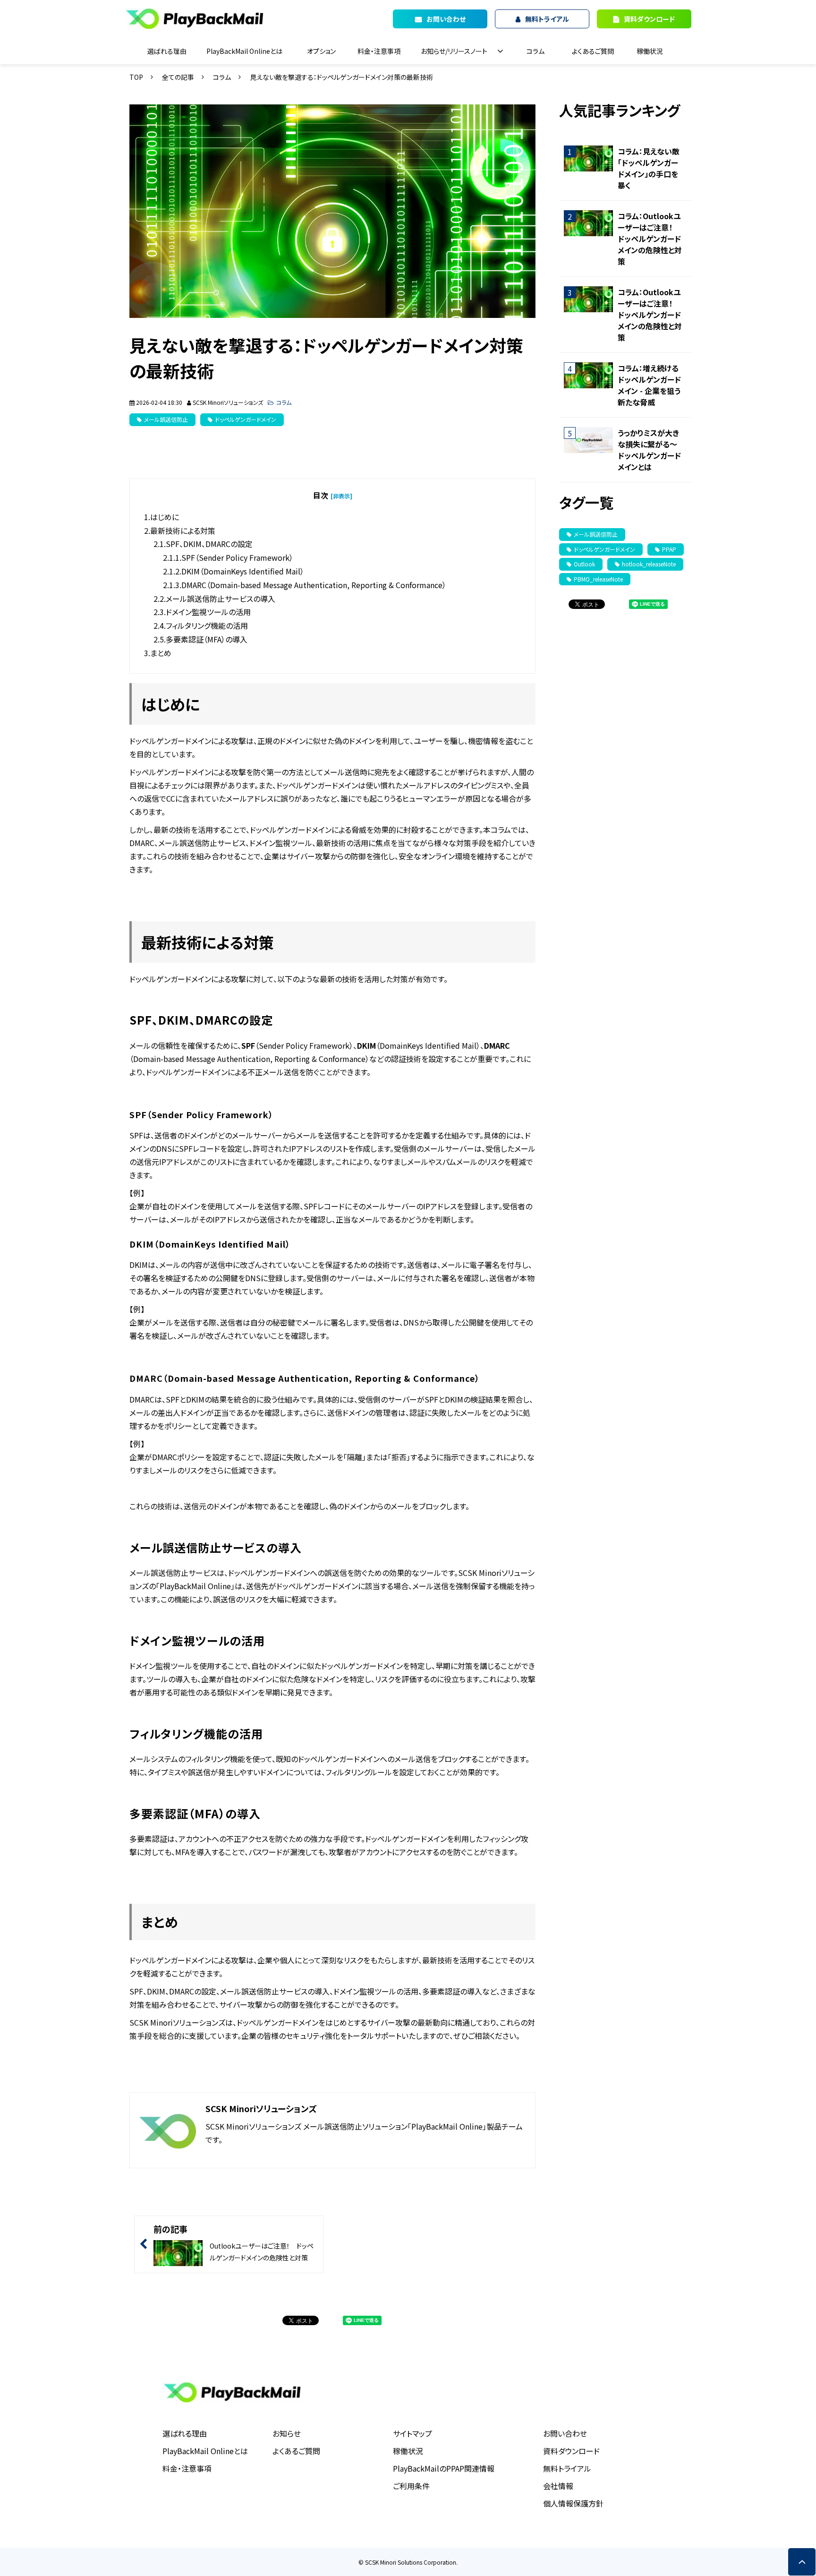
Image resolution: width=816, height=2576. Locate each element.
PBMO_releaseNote (598, 579)
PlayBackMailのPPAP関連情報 (444, 2468)
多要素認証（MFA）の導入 (207, 639)
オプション (321, 51)
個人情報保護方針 (573, 2503)
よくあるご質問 (593, 51)
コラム (535, 51)
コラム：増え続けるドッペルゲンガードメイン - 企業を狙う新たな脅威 (649, 385)
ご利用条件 (411, 2486)
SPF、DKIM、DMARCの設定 (209, 544)
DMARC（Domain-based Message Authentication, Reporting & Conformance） (314, 585)
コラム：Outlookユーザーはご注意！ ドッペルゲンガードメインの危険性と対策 (650, 239)
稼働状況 (650, 51)
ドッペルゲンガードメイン (246, 419)
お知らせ (287, 2433)
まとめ (161, 653)
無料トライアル (567, 2468)
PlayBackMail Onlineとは (244, 51)
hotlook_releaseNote (649, 564)
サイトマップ (412, 2433)
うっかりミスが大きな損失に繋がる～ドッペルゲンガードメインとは (649, 450)
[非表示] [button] (341, 496)
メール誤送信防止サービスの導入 (221, 599)
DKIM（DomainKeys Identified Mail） (243, 571)
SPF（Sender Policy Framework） (237, 557)
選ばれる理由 (167, 51)
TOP (136, 77)
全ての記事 (178, 77)
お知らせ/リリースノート (454, 51)
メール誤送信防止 (166, 419)
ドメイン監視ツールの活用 (208, 612)
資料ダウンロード (649, 19)
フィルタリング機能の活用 (207, 625)
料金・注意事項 (379, 51)
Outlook (584, 564)
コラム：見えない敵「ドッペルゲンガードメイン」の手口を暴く (649, 168)
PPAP (669, 549)
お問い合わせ (565, 2433)
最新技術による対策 (183, 531)
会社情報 (558, 2486)
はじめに (165, 517)
